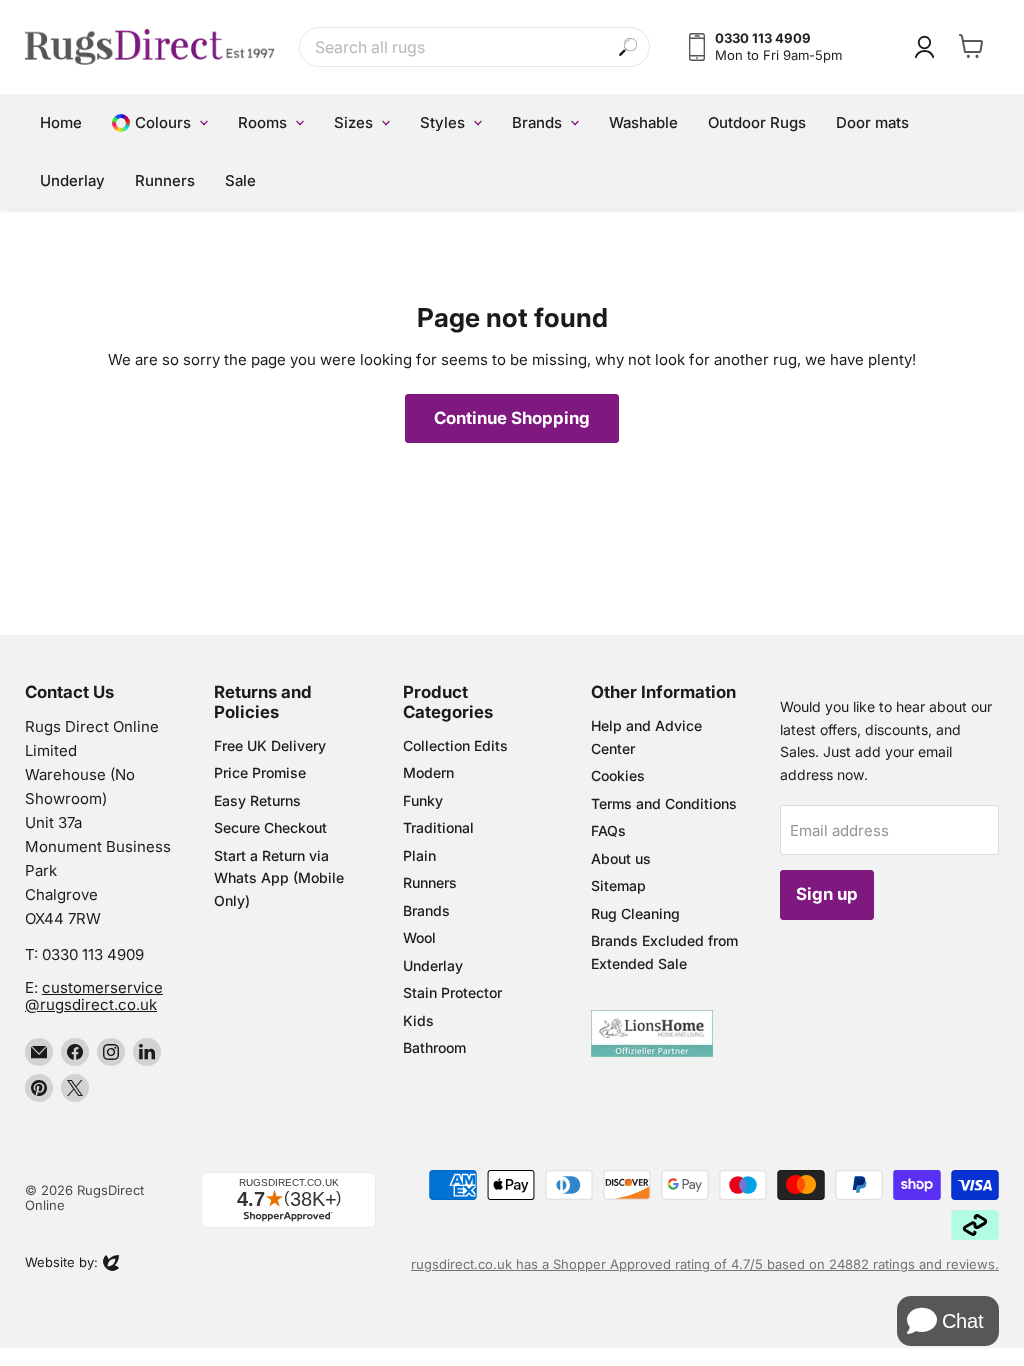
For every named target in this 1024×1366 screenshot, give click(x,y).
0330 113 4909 (93, 954)
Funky (423, 800)
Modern (428, 772)
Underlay (433, 965)
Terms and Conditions (664, 803)
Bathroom (434, 1047)
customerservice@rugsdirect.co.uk (94, 996)
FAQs (608, 830)
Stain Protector (452, 992)
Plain (419, 855)
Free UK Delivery (270, 745)
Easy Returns (257, 800)
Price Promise (260, 772)
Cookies (618, 775)
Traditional (438, 827)
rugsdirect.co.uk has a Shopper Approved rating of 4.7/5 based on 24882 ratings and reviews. (705, 1264)
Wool (419, 937)
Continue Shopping (512, 418)
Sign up (827, 894)
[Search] (628, 47)
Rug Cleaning (635, 913)
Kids (418, 1020)
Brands (426, 910)
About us (621, 858)
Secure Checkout (270, 827)
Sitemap (618, 885)
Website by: (61, 1264)
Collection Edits (455, 745)
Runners (430, 882)
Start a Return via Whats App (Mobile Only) (279, 878)
